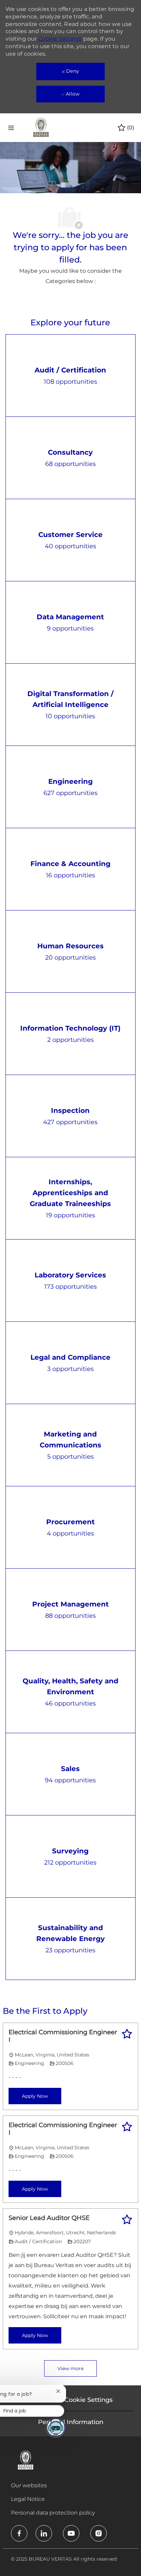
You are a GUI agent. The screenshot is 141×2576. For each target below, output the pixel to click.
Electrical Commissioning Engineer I (63, 2036)
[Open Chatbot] (56, 2428)
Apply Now (35, 2096)
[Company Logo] (41, 127)
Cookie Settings (60, 39)
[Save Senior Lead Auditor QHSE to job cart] (127, 2220)
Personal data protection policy (53, 2513)
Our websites (29, 2485)
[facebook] (19, 2533)
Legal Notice (28, 2499)
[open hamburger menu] (11, 128)
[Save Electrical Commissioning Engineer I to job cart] (127, 2034)
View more (70, 2368)
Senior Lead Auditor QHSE (49, 2218)
